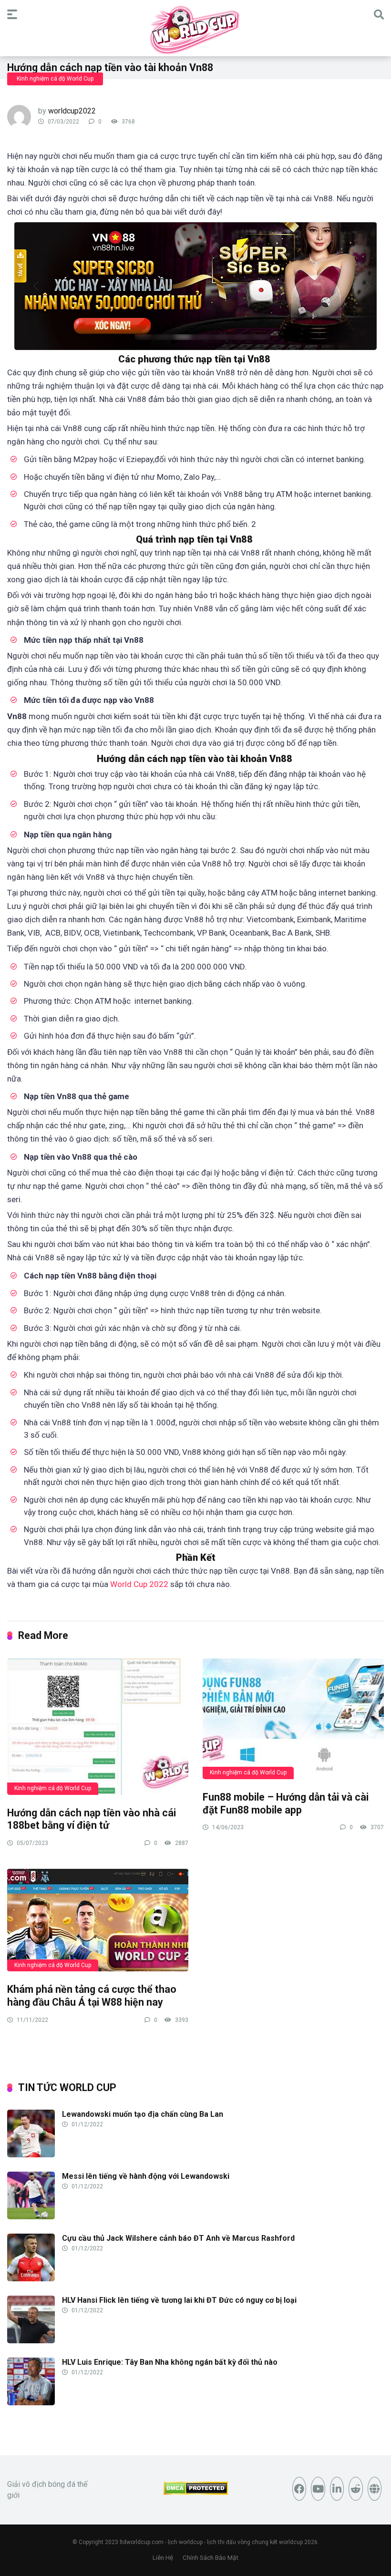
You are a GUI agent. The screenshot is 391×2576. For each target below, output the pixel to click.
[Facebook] (299, 2489)
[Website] (375, 2489)
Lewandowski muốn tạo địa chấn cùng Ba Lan (143, 2114)
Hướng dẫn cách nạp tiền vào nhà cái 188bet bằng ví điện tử (92, 1819)
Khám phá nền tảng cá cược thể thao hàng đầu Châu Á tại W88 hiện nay (92, 1996)
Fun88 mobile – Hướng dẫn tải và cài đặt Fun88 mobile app (286, 1803)
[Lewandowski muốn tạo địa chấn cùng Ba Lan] (31, 2155)
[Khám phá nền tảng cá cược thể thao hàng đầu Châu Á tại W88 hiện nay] (98, 1920)
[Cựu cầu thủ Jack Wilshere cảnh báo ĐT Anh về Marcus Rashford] (31, 2279)
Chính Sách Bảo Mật (211, 2558)
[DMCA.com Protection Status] (196, 2492)
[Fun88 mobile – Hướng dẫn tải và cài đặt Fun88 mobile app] (293, 1718)
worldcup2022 (72, 111)
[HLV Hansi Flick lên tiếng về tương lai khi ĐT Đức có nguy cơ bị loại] (31, 2341)
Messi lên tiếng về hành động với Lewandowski (146, 2176)
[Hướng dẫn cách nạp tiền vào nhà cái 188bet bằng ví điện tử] (98, 1726)
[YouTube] (318, 2489)
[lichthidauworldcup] (195, 30)
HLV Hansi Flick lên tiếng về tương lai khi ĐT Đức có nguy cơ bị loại (179, 2300)
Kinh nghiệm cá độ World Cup (55, 79)
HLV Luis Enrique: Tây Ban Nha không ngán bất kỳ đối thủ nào (170, 2362)
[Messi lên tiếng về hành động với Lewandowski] (31, 2217)
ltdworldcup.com (142, 2542)
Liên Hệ (163, 2558)
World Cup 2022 (139, 1584)
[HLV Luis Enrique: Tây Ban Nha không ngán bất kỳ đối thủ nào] (31, 2403)
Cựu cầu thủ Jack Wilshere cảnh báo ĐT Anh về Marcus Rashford (178, 2238)
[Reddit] (356, 2489)
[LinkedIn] (337, 2489)
